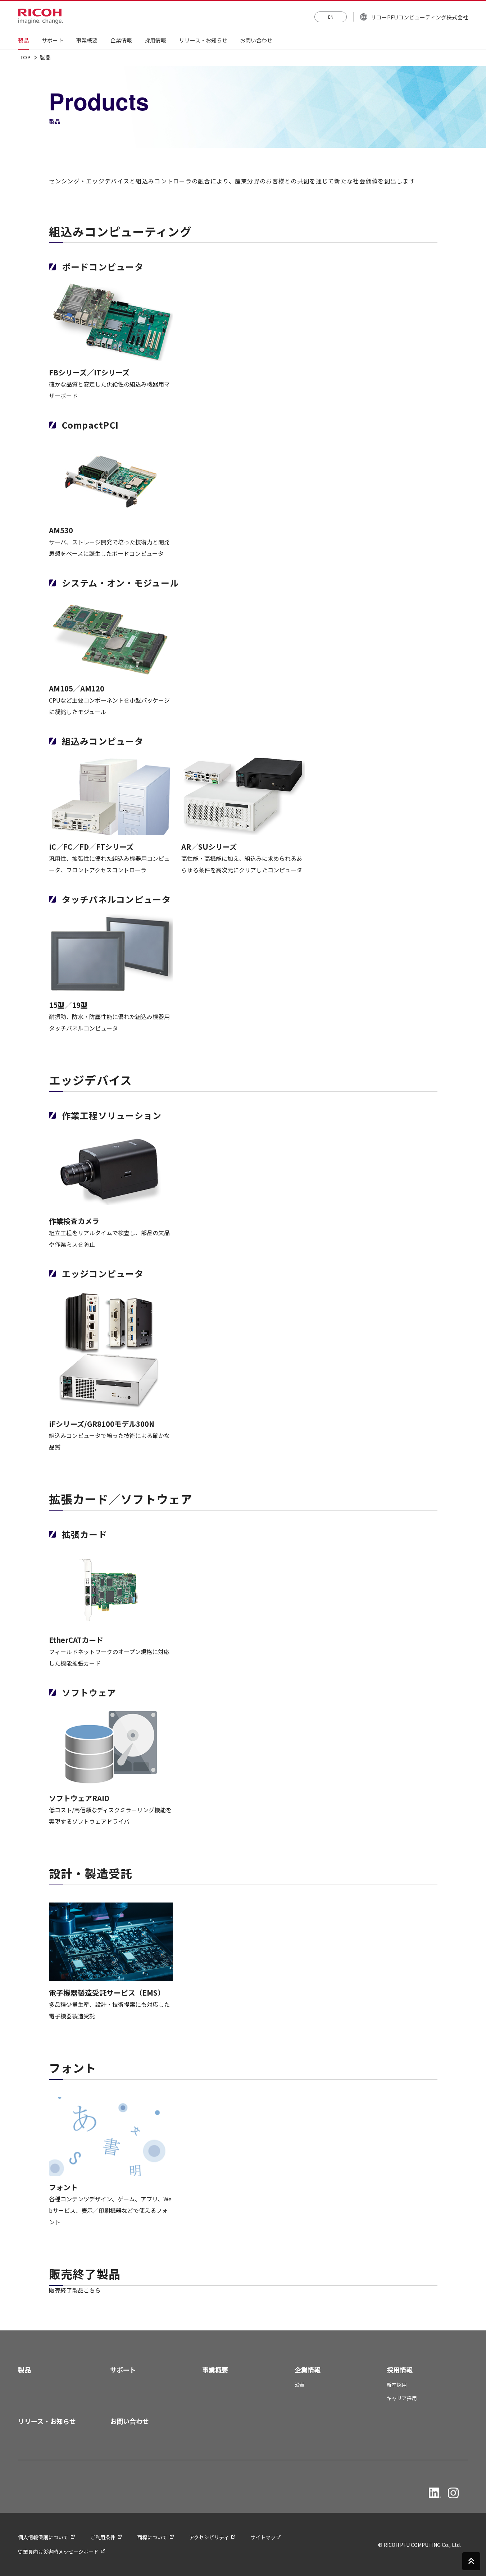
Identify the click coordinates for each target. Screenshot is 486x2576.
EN (331, 17)
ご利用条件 (103, 2537)
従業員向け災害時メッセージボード (58, 2552)
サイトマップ (265, 2537)
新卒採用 (397, 2385)
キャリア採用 (402, 2398)
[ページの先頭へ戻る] (471, 2560)
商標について (152, 2537)
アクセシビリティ (209, 2537)
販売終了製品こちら (75, 2290)
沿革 (300, 2385)
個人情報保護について (43, 2537)
